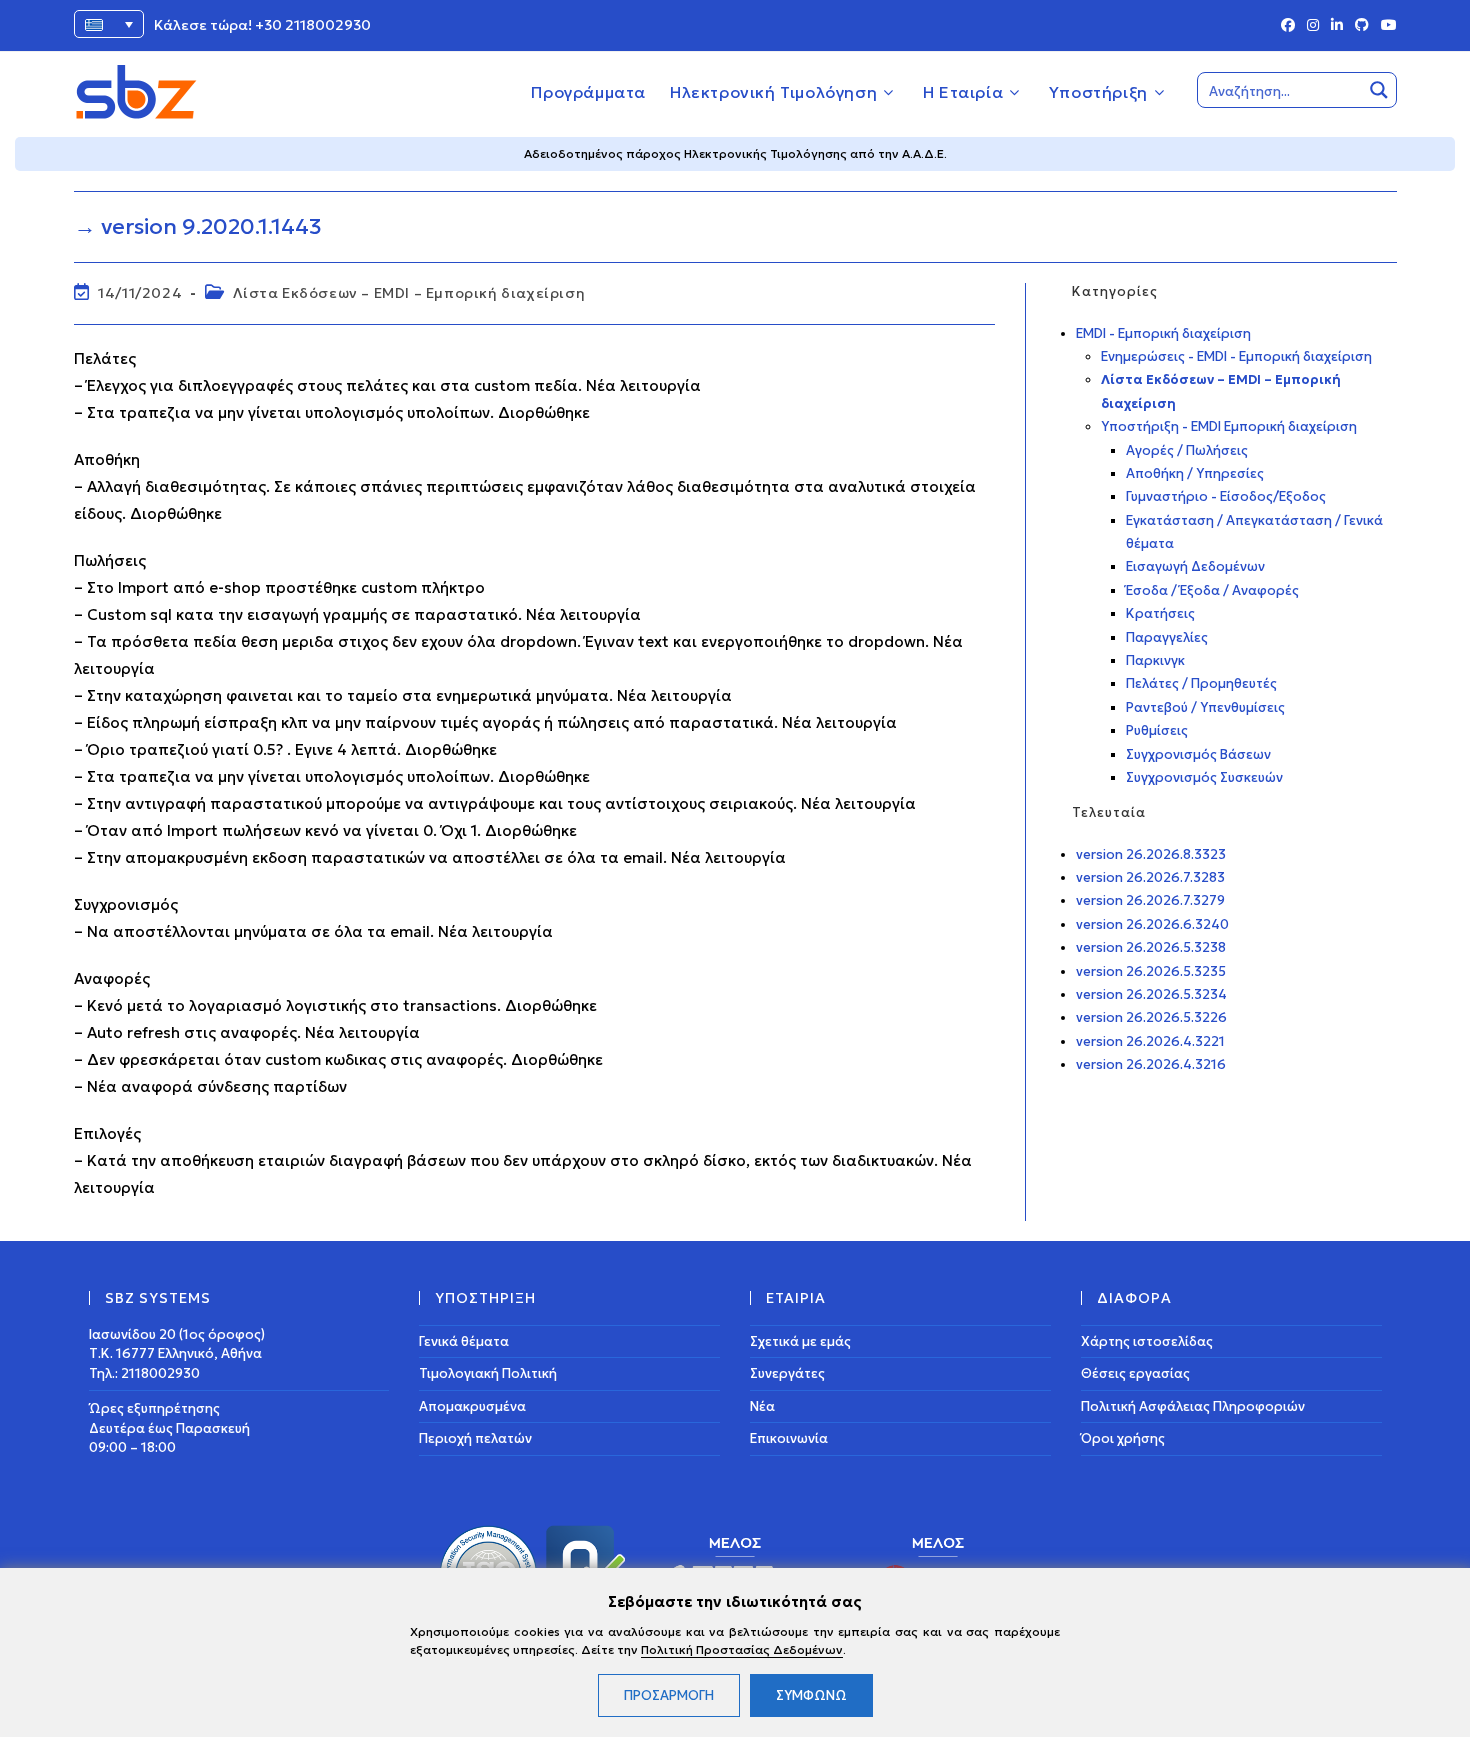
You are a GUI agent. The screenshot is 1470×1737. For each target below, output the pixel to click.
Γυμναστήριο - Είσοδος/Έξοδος (1226, 496)
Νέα (762, 1406)
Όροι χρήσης (1123, 1438)
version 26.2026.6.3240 (1152, 924)
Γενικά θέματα (464, 1341)
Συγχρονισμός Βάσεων (1198, 754)
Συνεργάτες (787, 1373)
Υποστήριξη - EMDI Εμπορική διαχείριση (1229, 426)
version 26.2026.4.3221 (1150, 1041)
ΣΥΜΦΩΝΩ (811, 1695)
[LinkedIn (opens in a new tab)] (1337, 26)
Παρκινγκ (1155, 660)
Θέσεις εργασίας (1135, 1373)
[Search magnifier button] (1379, 90)
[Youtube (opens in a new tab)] (1386, 26)
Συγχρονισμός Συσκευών (1204, 777)
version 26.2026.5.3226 (1151, 1017)
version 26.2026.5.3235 (1151, 971)
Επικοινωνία (789, 1438)
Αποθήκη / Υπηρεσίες (1195, 473)
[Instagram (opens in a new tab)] (1313, 26)
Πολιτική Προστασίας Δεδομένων (742, 1649)
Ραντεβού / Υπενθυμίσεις (1205, 707)
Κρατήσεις (1160, 613)
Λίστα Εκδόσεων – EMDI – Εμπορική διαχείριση (409, 293)
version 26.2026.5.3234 (1151, 994)
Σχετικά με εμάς (800, 1341)
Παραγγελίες (1167, 637)
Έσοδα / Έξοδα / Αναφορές (1212, 590)
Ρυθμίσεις (1157, 730)
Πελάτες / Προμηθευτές (1201, 683)
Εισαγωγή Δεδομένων (1195, 566)
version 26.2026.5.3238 (1151, 947)
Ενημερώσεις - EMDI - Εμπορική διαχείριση (1236, 356)
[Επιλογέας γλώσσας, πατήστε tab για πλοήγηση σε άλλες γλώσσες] (109, 24)
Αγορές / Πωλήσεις (1187, 450)
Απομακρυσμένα (472, 1406)
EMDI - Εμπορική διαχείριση (1163, 333)
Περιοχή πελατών (475, 1438)
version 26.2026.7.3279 (1150, 900)
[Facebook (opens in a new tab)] (1288, 26)
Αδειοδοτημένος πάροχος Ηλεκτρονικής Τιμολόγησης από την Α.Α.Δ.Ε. (735, 153)
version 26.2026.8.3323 (1151, 854)
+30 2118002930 (313, 25)
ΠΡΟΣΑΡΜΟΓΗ (669, 1695)
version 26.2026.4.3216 (1151, 1064)
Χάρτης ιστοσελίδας (1147, 1341)
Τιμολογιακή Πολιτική (488, 1373)
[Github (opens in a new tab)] (1362, 26)
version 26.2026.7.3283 (1150, 877)
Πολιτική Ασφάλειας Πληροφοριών (1193, 1406)
